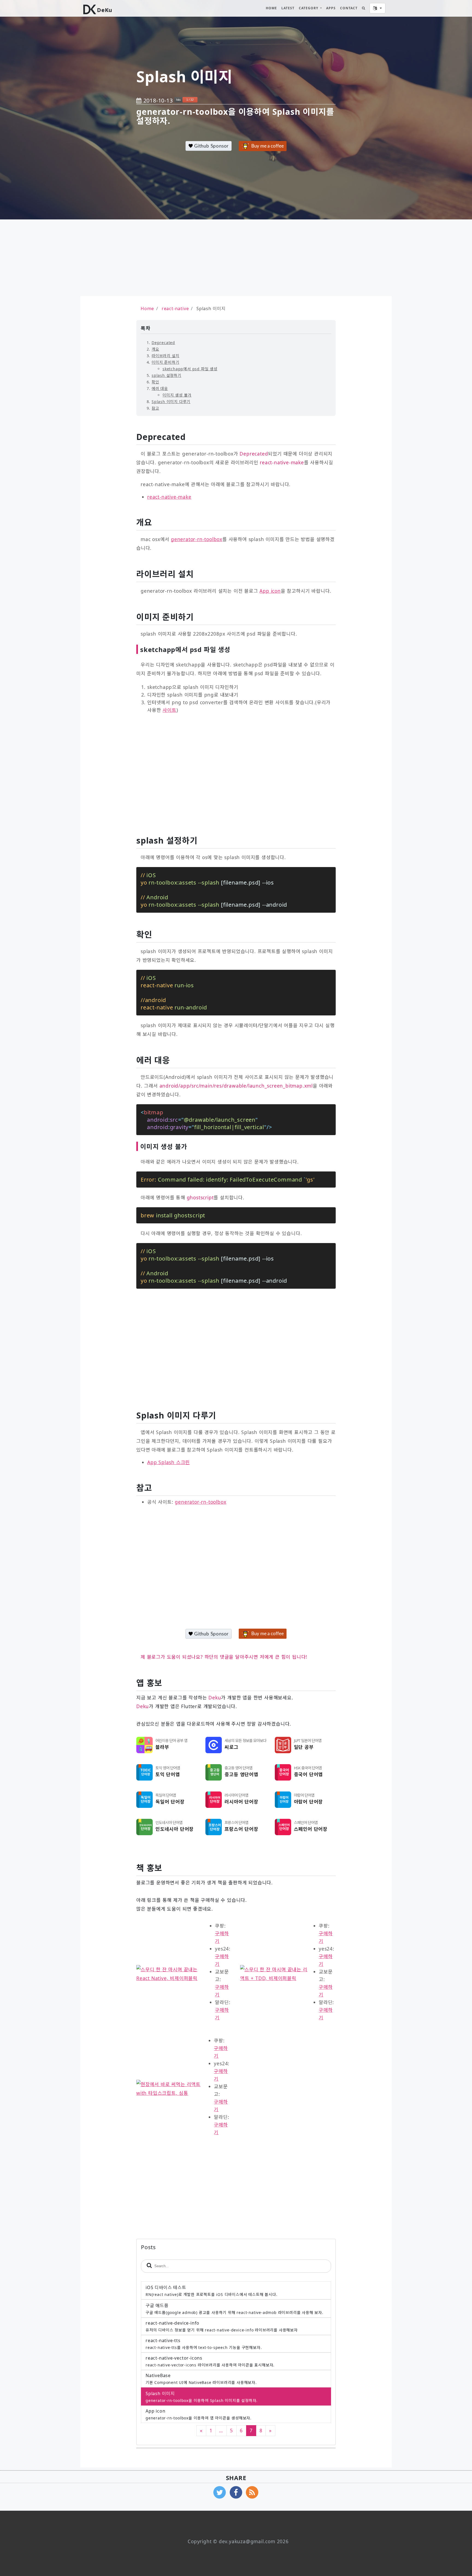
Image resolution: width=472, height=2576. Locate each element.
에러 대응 (160, 388)
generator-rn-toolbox (197, 539)
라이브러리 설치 (165, 356)
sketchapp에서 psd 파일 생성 (190, 369)
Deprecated (163, 343)
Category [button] (309, 8)
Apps (331, 8)
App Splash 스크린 (169, 1462)
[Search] (364, 8)
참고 (155, 408)
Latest (288, 8)
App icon (270, 591)
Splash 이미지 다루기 (171, 402)
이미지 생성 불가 (177, 395)
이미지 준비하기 (165, 362)
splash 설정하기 (166, 375)
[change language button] (377, 8)
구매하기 (222, 1937)
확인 (155, 382)
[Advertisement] (141, 258)
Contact (349, 8)
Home (271, 8)
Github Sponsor (211, 146)
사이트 (169, 710)
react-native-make (169, 497)
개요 (155, 349)
